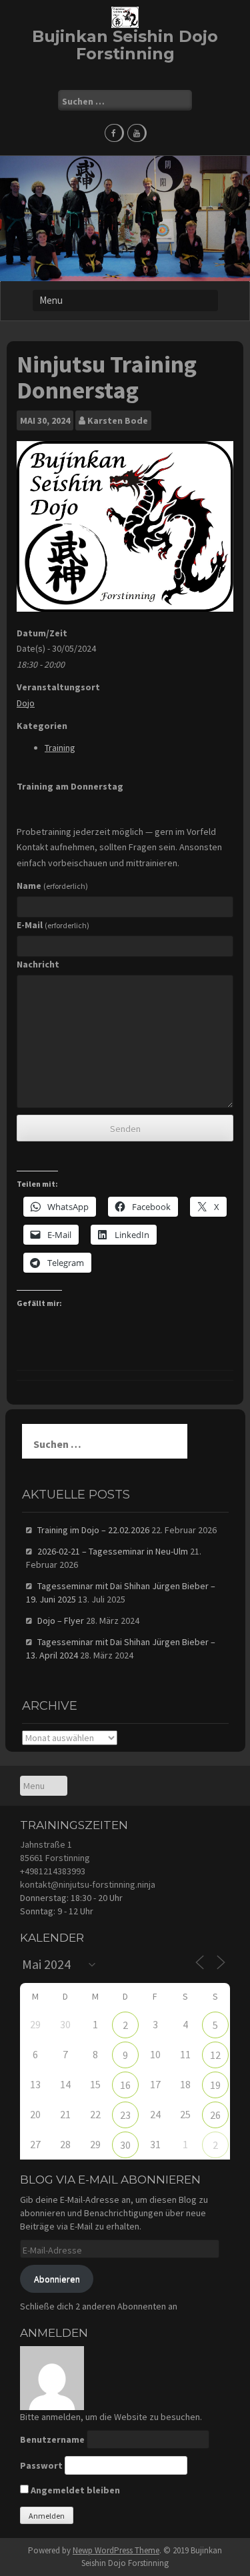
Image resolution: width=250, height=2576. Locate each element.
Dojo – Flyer (61, 1620)
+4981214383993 (53, 1871)
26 (215, 2115)
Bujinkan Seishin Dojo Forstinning (125, 45)
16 (125, 2085)
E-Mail (53, 925)
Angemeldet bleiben (74, 2490)
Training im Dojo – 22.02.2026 (93, 1530)
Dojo (26, 703)
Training (60, 748)
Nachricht (38, 964)
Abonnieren (57, 2279)
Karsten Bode (118, 420)
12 (215, 2055)
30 (125, 2145)
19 (215, 2085)
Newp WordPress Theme (116, 2550)
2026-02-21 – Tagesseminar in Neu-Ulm (113, 1551)
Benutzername (52, 2439)
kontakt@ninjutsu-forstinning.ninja (88, 1884)
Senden (125, 1129)
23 (125, 2115)
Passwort (41, 2465)
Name (52, 886)
